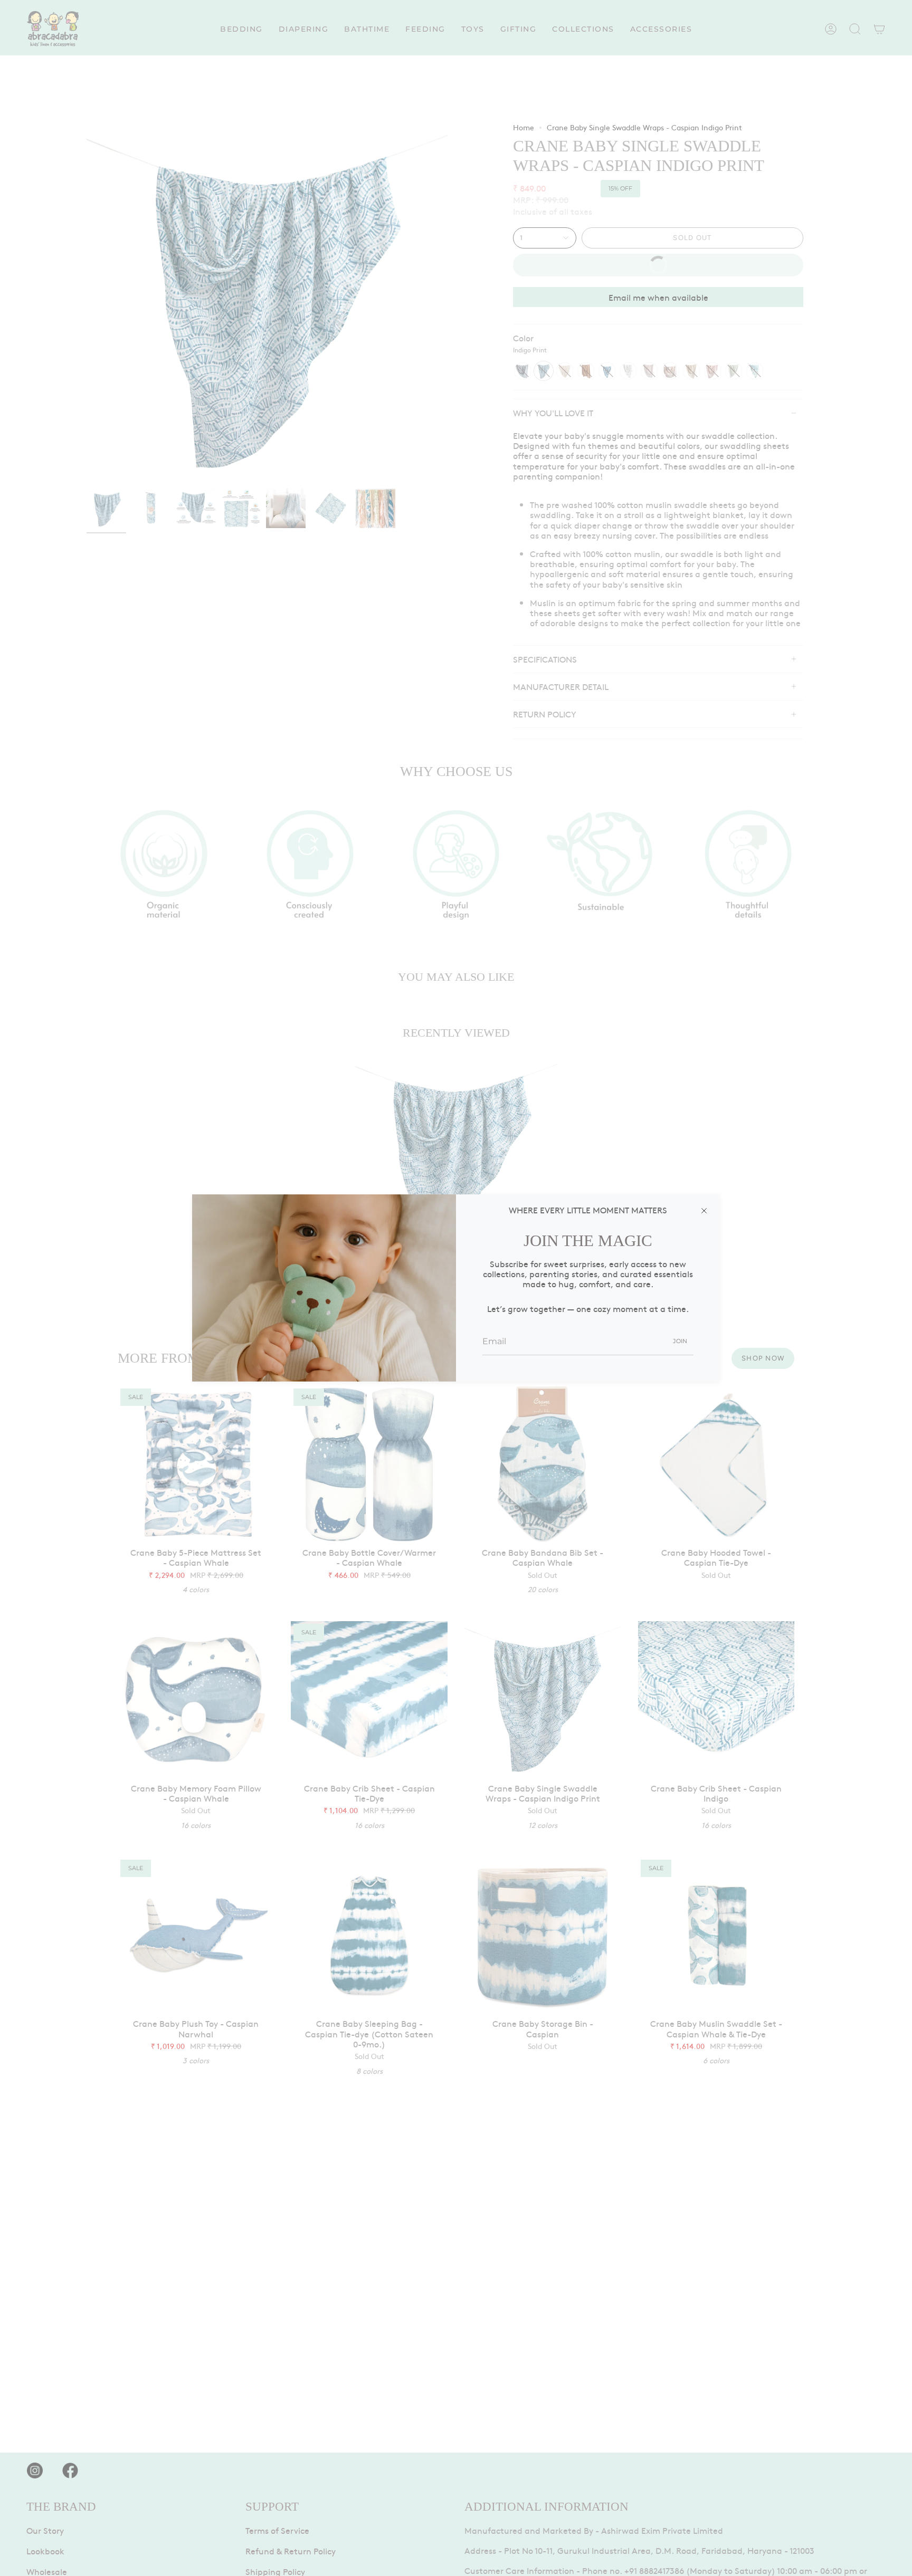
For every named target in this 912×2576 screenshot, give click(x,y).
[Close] (704, 1210)
